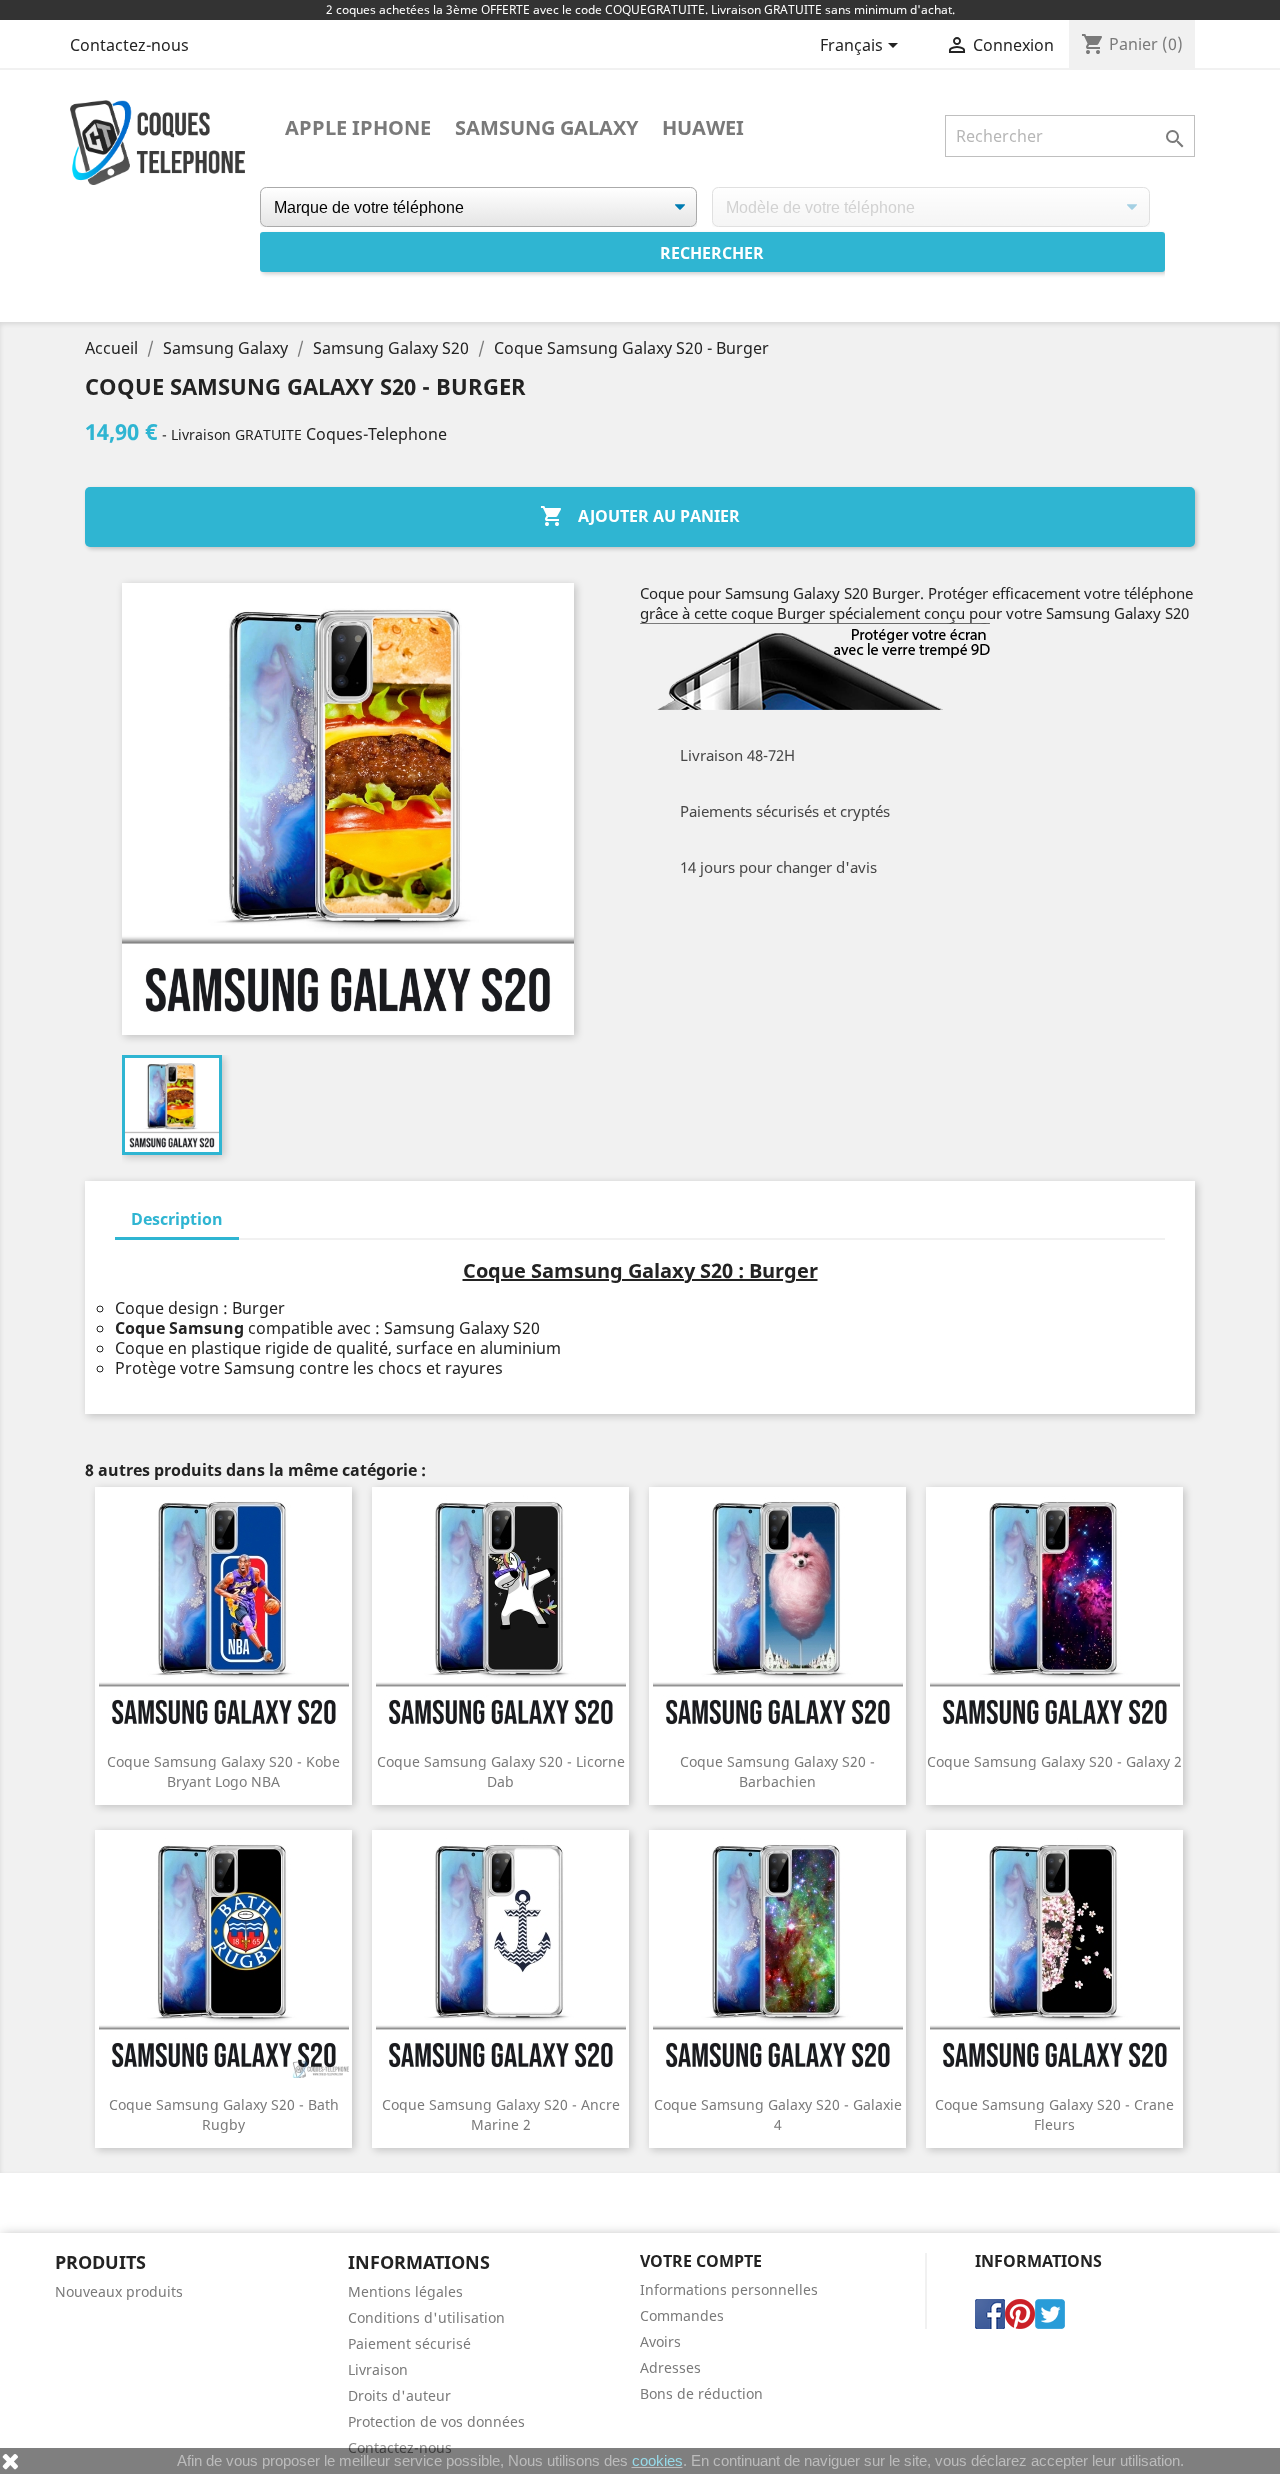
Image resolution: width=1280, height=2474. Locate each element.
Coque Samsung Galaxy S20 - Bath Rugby (224, 2114)
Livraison (378, 2369)
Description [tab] (177, 1219)
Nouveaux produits (119, 2291)
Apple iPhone (358, 128)
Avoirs (660, 2341)
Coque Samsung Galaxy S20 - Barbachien (777, 1771)
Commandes (682, 2315)
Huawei (703, 128)
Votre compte (701, 2261)
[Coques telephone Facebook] (990, 2312)
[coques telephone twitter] (1050, 2312)
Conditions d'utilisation (426, 2317)
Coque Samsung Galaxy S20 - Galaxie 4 (778, 2114)
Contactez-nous (129, 45)
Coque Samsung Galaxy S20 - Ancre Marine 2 (501, 2114)
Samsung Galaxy (546, 128)
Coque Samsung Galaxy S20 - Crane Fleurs (1054, 2114)
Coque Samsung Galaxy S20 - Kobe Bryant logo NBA (223, 1771)
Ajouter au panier (640, 516)
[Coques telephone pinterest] (1020, 2312)
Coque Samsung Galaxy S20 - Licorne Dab (501, 1771)
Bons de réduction (701, 2393)
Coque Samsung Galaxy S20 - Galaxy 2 (1054, 1761)
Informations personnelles (729, 2289)
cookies (657, 2460)
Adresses (670, 2367)
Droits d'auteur (399, 2395)
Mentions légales (405, 2291)
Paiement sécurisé (409, 2343)
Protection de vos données (436, 2421)
